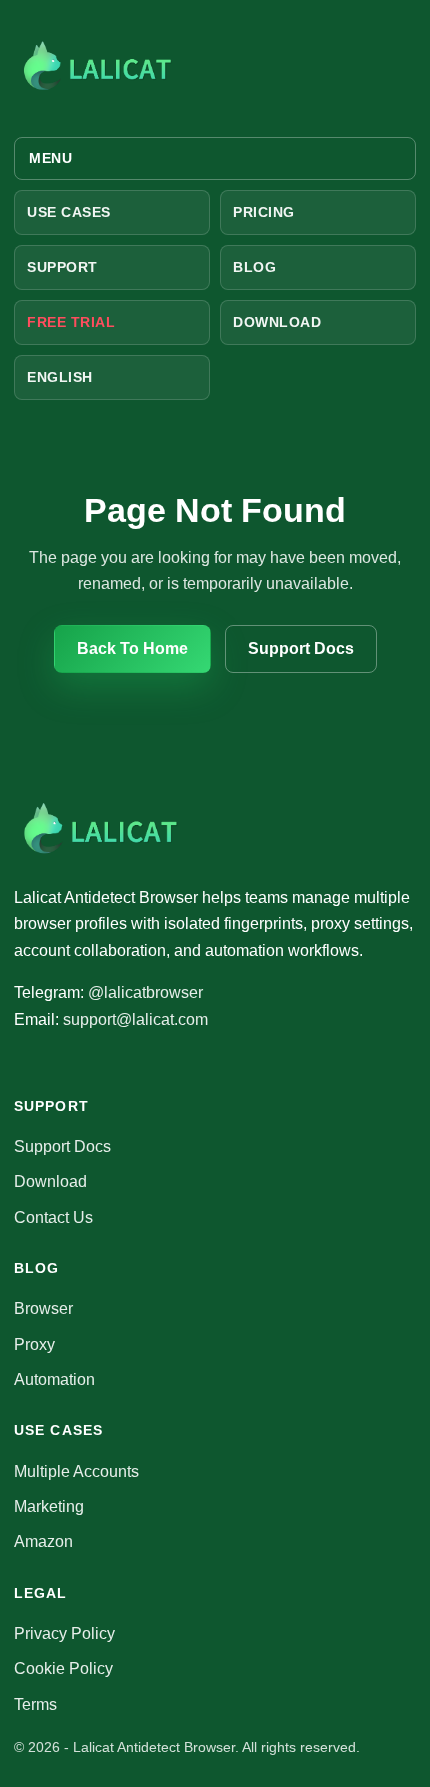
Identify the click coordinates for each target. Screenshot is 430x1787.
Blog (254, 267)
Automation (54, 1379)
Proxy (34, 1344)
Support (62, 267)
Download (277, 322)
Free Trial (71, 322)
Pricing (264, 212)
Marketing (49, 1506)
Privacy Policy (64, 1633)
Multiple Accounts (76, 1471)
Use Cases (69, 212)
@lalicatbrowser (145, 992)
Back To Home (132, 648)
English (60, 377)
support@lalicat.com (135, 1019)
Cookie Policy (63, 1668)
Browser (43, 1308)
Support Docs (301, 648)
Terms (35, 1704)
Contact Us (53, 1217)
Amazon (43, 1541)
